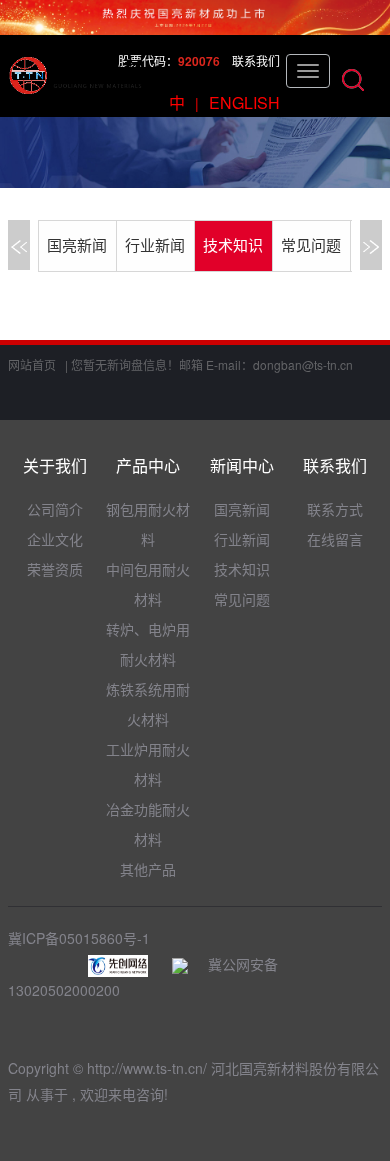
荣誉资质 (55, 569)
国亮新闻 (77, 246)
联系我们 (256, 60)
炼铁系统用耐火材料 (148, 704)
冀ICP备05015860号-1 (79, 938)
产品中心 (148, 465)
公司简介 (55, 509)
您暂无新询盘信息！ (125, 364)
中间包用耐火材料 (148, 584)
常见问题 (311, 246)
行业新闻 (155, 246)
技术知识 (233, 246)
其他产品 (148, 869)
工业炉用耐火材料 (148, 764)
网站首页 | (38, 364)
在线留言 (335, 539)
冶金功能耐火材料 (148, 824)
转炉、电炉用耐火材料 (148, 644)
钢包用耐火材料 (148, 524)
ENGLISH (244, 102)
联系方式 (335, 509)
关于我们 (55, 465)
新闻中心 (242, 465)
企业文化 (55, 539)
